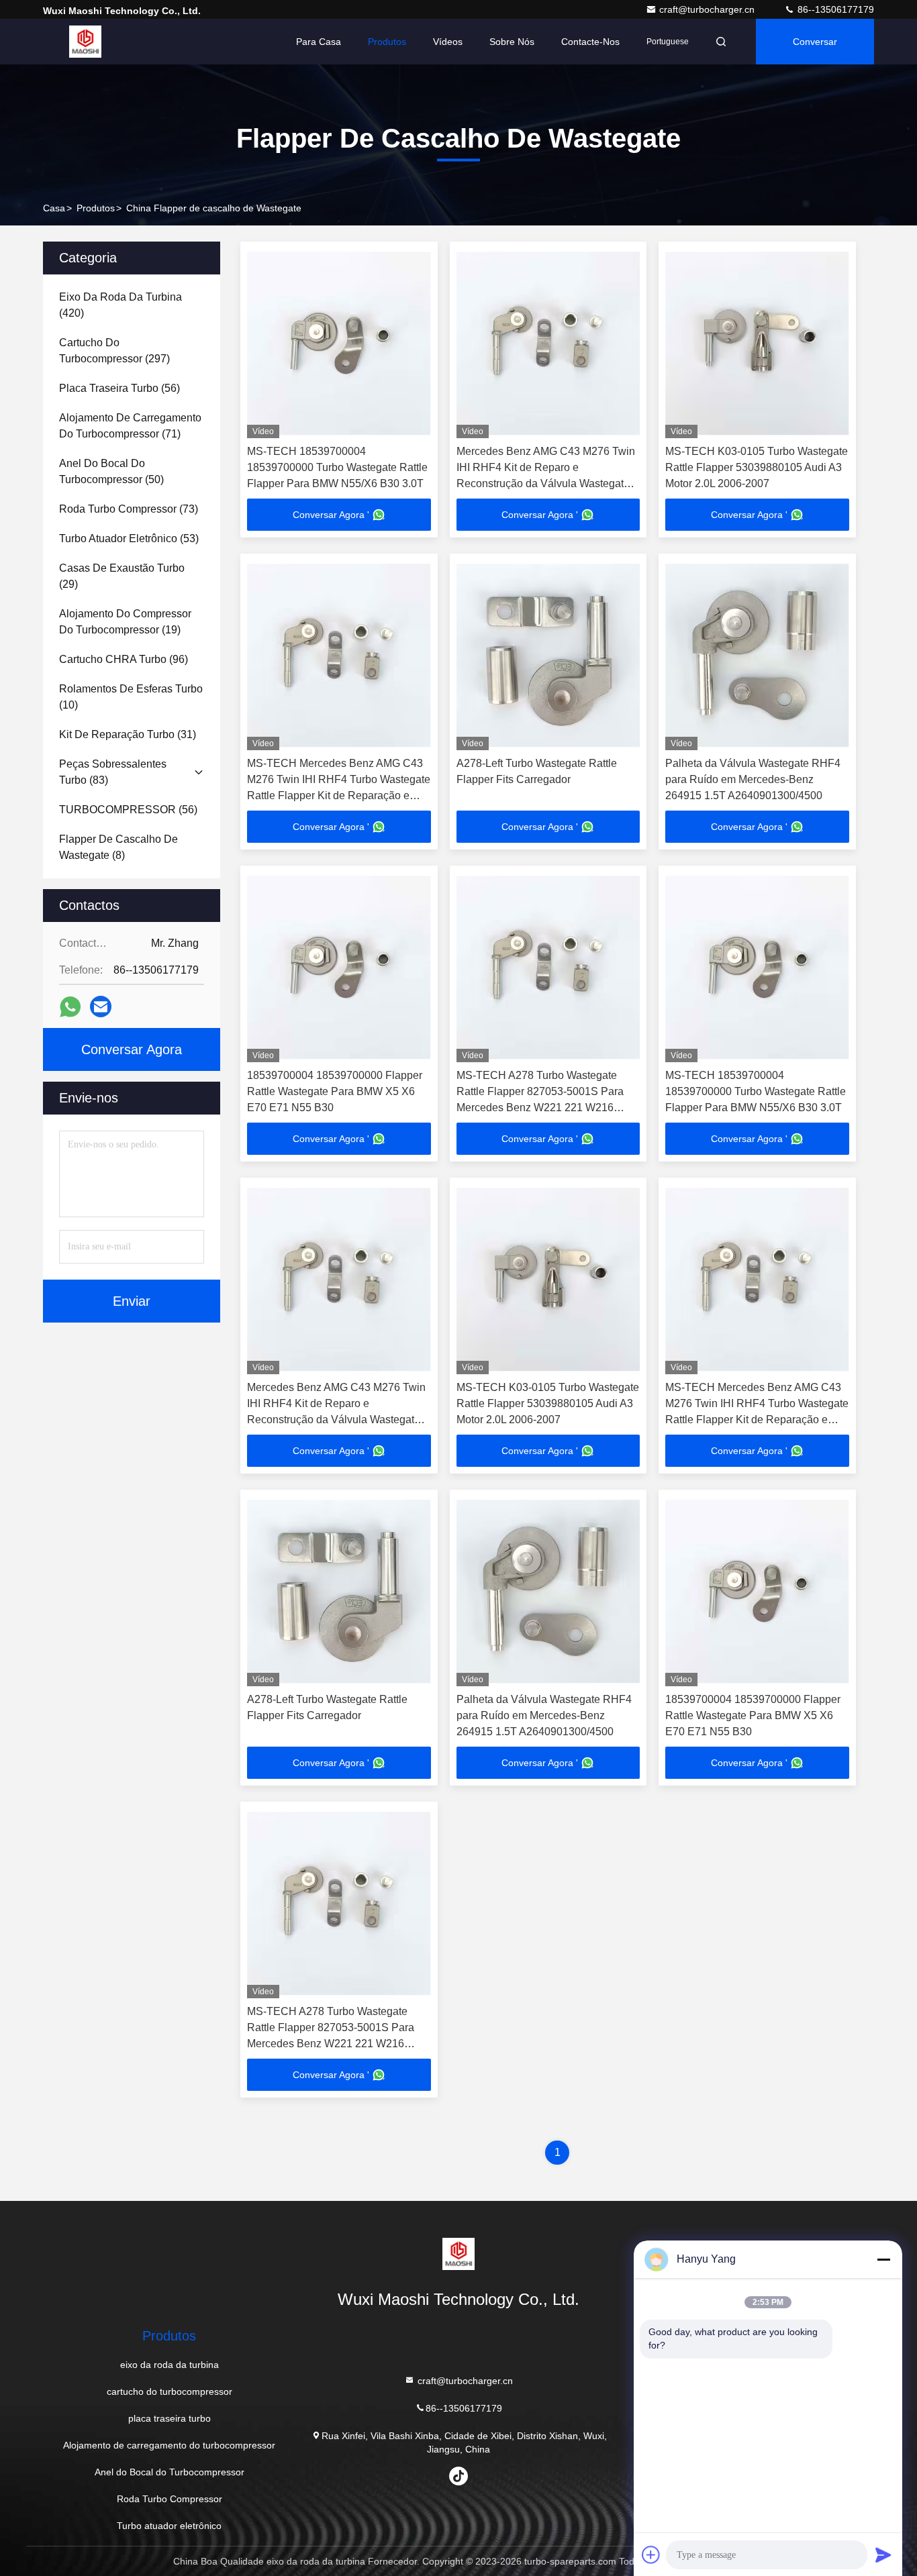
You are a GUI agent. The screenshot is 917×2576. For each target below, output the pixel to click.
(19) (125, 622)
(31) (128, 734)
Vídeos (448, 42)
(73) (129, 509)
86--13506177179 (834, 9)
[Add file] (651, 2555)
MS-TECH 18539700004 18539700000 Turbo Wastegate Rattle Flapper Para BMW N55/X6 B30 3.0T (337, 467)
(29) (122, 576)
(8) (118, 847)
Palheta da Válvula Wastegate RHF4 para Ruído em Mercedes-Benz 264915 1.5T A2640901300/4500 (753, 779)
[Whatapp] (70, 1007)
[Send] (883, 2555)
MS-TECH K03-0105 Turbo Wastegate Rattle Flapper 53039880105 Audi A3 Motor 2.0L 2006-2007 (757, 467)
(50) (111, 471)
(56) (119, 388)
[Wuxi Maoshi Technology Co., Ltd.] (85, 42)
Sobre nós (512, 42)
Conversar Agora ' (331, 515)
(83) (113, 772)
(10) (131, 697)
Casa (54, 208)
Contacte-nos (590, 42)
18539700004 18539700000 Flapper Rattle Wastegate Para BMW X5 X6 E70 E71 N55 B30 (335, 1091)
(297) (114, 351)
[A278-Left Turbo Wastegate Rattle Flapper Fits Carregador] (548, 655)
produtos (96, 208)
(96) (124, 659)
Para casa (319, 42)
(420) (120, 305)
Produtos (387, 42)
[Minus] (883, 2259)
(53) (129, 538)
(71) (130, 426)
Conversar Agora (815, 50)
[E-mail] (101, 1007)
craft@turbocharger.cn (708, 9)
